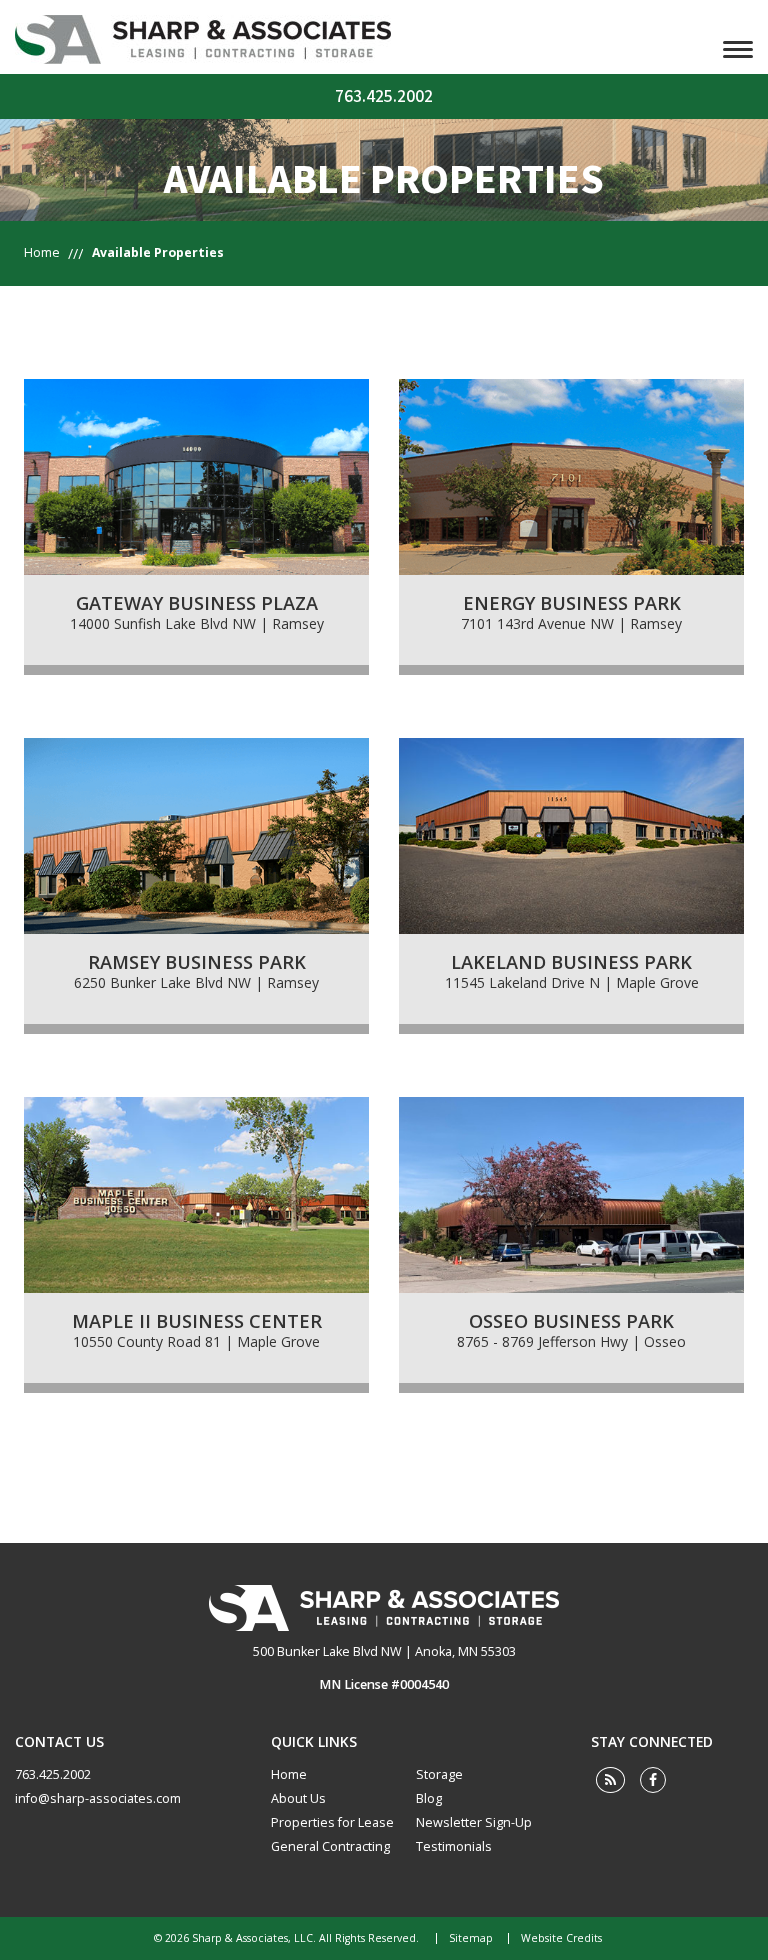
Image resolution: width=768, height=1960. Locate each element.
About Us (298, 1798)
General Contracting (330, 1846)
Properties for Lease (332, 1822)
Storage (439, 1774)
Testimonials (454, 1846)
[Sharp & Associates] (384, 1608)
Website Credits (561, 1938)
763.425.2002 (384, 96)
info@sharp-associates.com (98, 1798)
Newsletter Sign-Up (474, 1822)
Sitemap (471, 1938)
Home (42, 252)
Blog (429, 1798)
